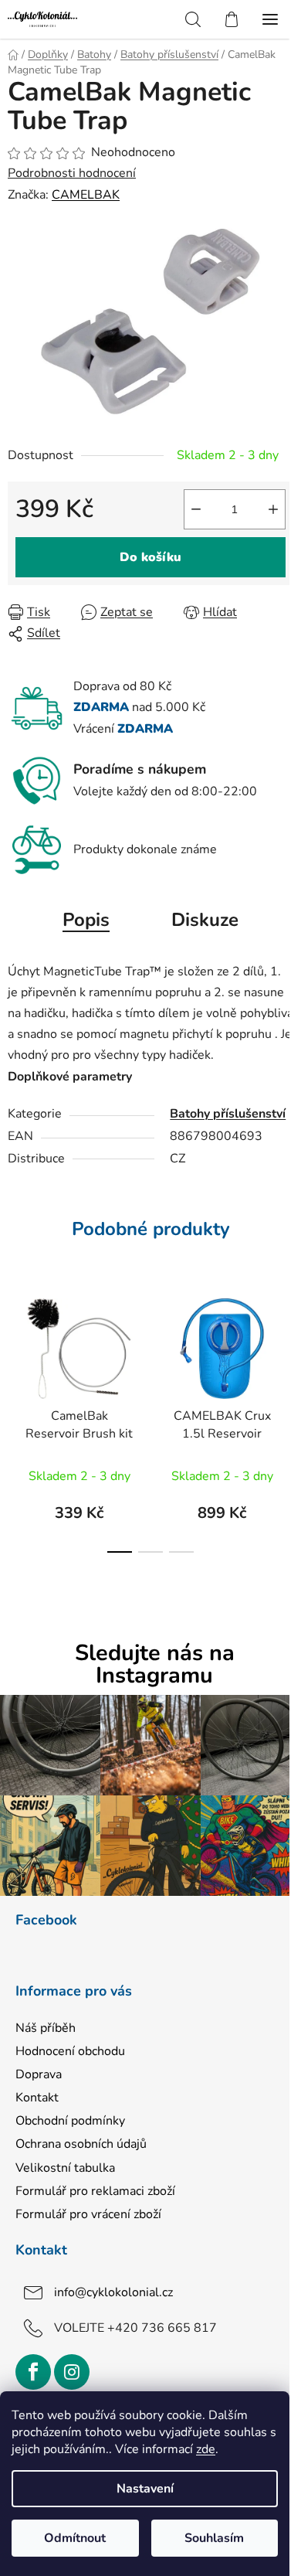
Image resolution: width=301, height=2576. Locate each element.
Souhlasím (214, 2538)
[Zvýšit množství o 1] (273, 509)
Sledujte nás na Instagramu (155, 1665)
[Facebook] (33, 2372)
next (285, 1348)
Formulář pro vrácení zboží (88, 2214)
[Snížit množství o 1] (196, 509)
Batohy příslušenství (228, 1114)
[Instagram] (72, 2372)
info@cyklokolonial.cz (113, 2292)
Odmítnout (75, 2538)
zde (206, 2449)
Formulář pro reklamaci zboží (95, 2191)
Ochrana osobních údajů (81, 2144)
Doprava (39, 2074)
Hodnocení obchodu (70, 2051)
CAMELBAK (86, 195)
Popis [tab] (86, 920)
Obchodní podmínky (70, 2121)
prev (16, 1348)
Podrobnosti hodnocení (72, 173)
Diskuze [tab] (205, 920)
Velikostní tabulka (65, 2168)
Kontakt (37, 2098)
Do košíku (150, 557)
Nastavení (145, 2489)
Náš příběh (46, 2028)
